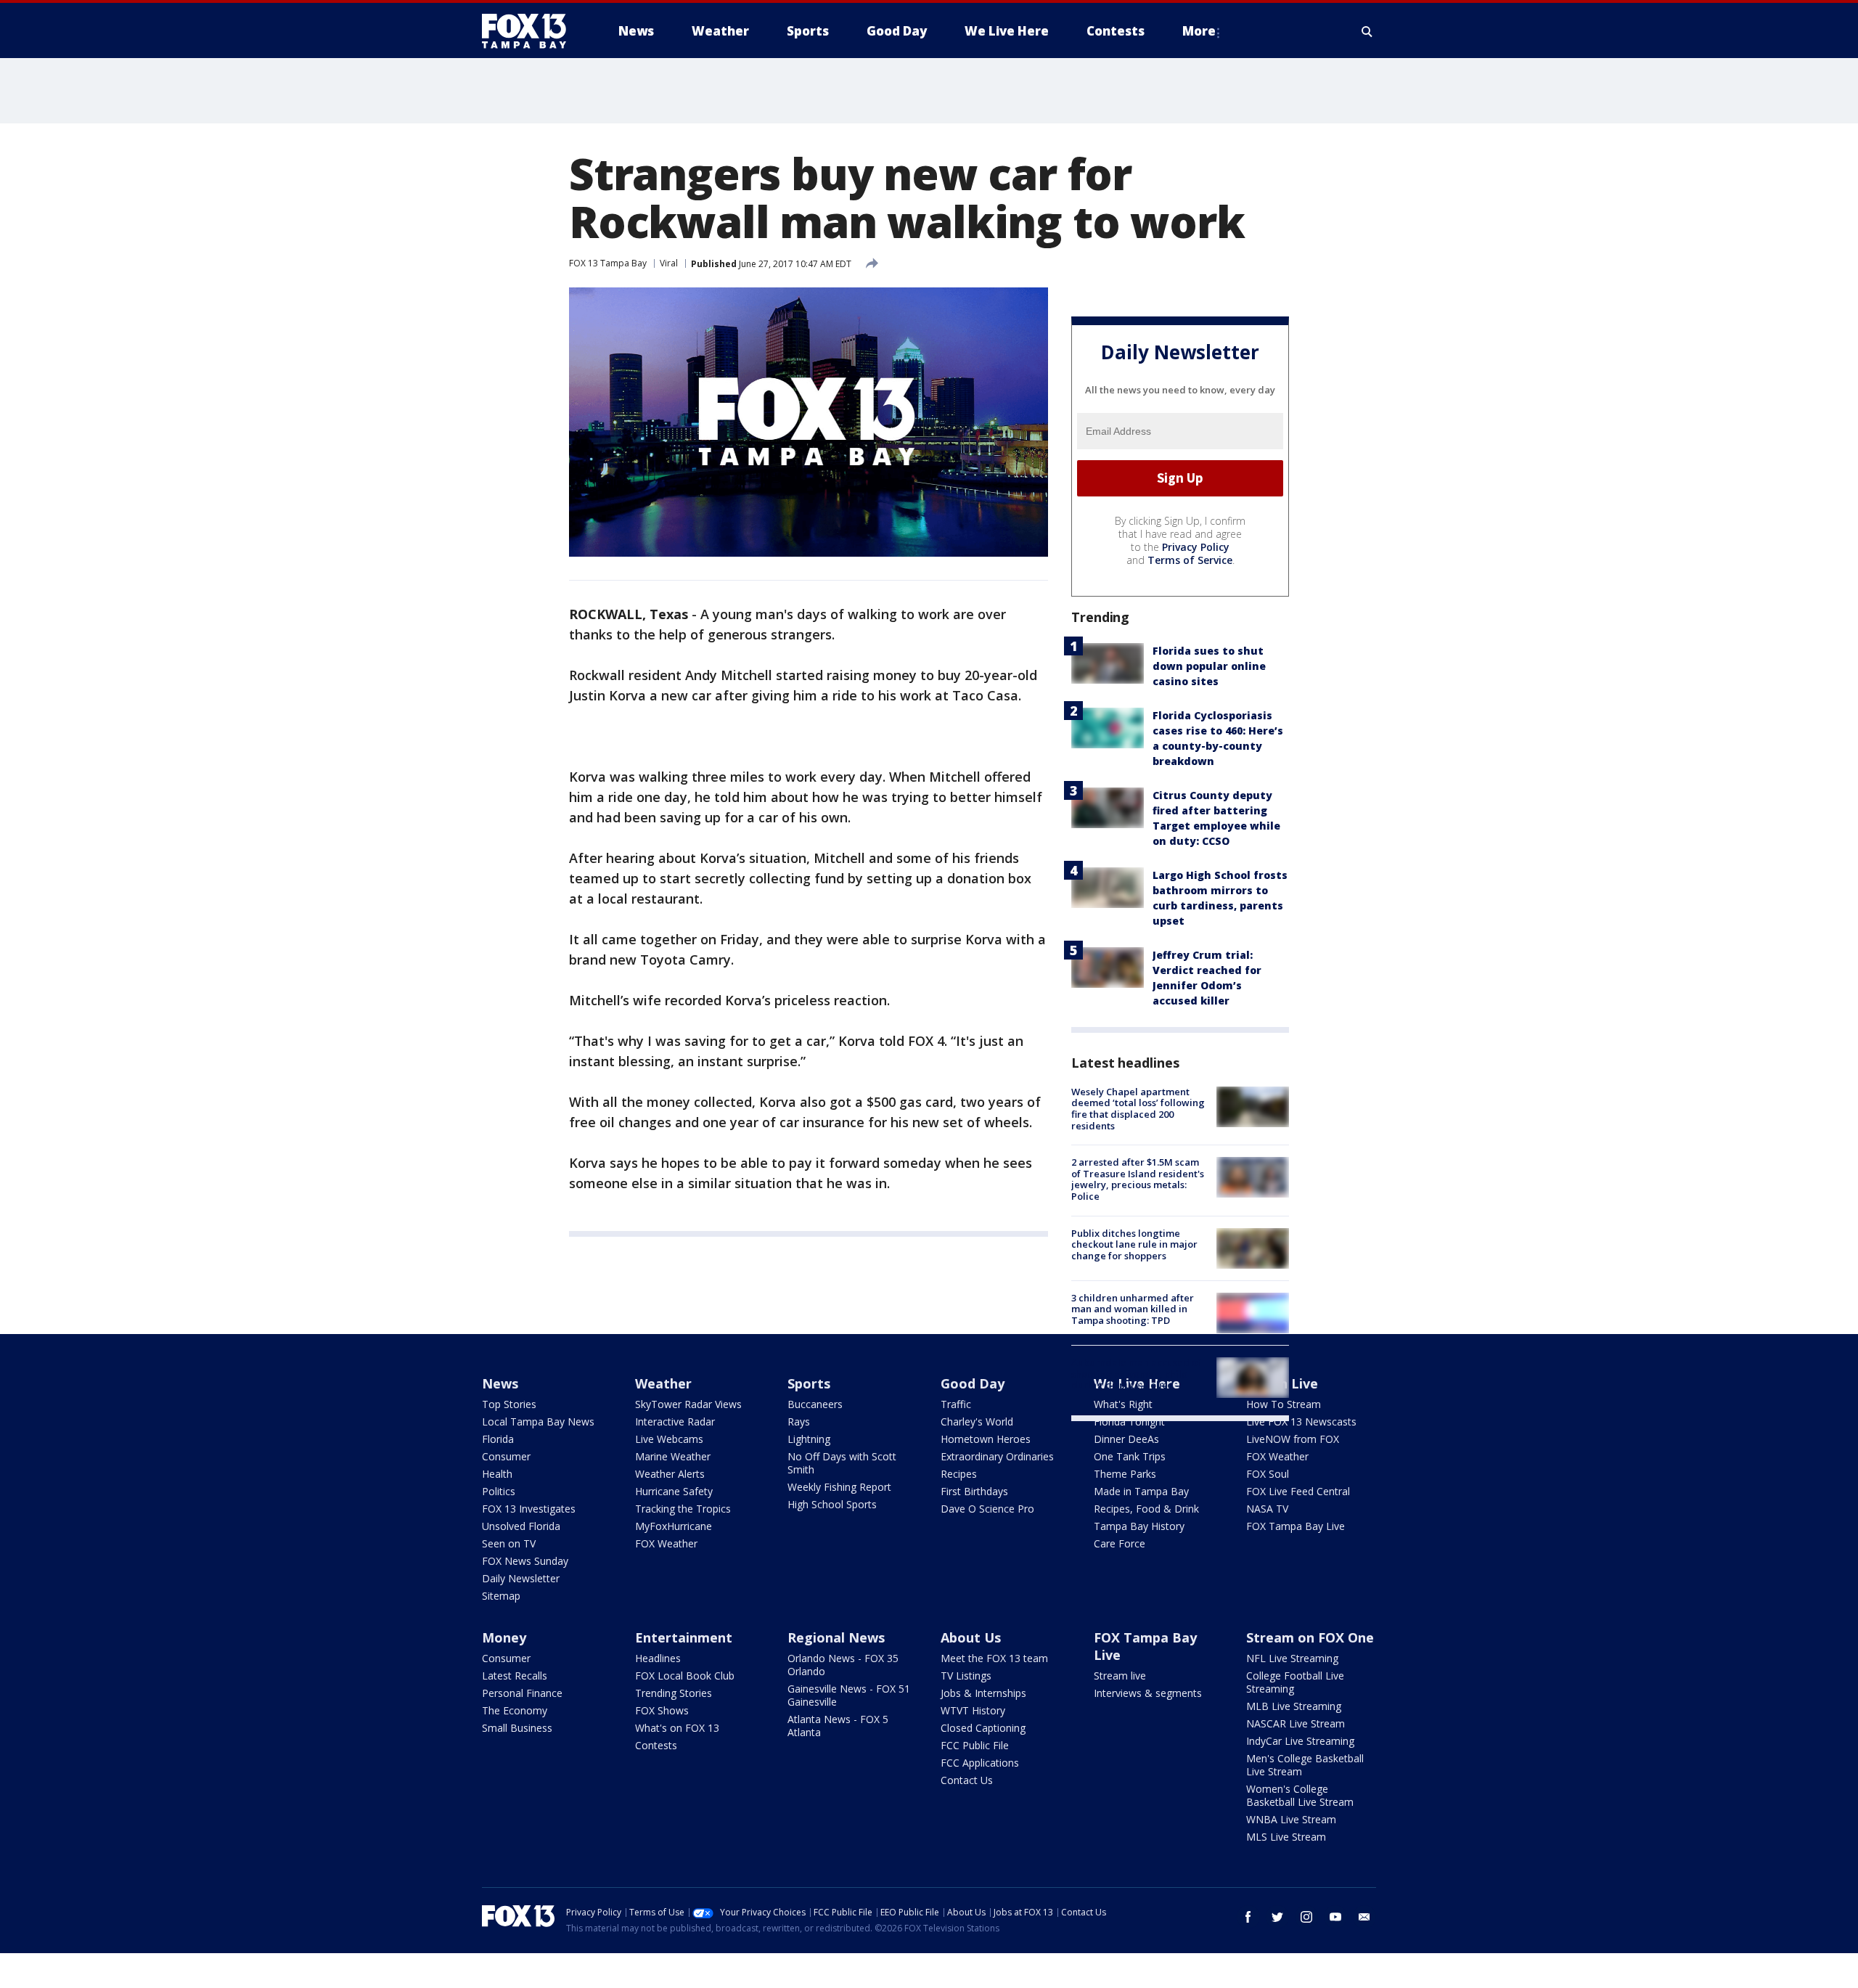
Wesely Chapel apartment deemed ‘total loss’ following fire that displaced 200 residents (1138, 1109)
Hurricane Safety (674, 1491)
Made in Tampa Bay (1141, 1491)
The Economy (515, 1710)
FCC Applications (980, 1763)
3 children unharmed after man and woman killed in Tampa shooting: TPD (1133, 1309)
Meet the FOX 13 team (994, 1658)
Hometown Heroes (986, 1439)
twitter (1277, 1917)
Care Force (1120, 1543)
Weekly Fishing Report (839, 1487)
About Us (971, 1637)
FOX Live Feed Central (1298, 1491)
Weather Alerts (670, 1474)
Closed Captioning (983, 1728)
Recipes (959, 1474)
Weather (663, 1383)
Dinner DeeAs (1126, 1439)
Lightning (809, 1439)
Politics (499, 1491)
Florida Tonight (1129, 1422)
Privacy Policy (1196, 547)
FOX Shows (662, 1710)
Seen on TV (509, 1543)
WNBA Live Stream (1291, 1819)
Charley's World (977, 1422)
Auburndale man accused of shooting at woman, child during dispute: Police (1136, 1374)
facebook (1248, 1917)
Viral (669, 263)
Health (497, 1474)
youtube (1335, 1917)
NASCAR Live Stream (1296, 1723)
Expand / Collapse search (1367, 31)
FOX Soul (1268, 1474)
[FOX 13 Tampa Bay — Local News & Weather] (530, 31)
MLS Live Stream (1286, 1837)
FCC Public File (975, 1745)
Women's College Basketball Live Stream (1300, 1795)
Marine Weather (673, 1456)
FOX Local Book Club (685, 1676)
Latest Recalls (515, 1676)
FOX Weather (666, 1543)
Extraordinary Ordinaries (997, 1456)
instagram (1306, 1917)
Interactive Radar (675, 1422)
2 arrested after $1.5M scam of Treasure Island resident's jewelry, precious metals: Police (1138, 1179)
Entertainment (684, 1637)
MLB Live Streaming (1294, 1706)
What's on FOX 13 (677, 1728)
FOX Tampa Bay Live (1296, 1526)
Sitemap (501, 1596)
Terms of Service (1190, 560)
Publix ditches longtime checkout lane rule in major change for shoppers (1134, 1244)
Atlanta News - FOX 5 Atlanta (838, 1726)
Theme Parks (1125, 1474)
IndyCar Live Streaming (1300, 1741)
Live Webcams (669, 1439)
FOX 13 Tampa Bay (608, 263)
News (500, 1383)
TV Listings (966, 1676)
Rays (799, 1422)
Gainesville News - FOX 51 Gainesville (849, 1695)
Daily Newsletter (521, 1578)
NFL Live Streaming (1292, 1658)
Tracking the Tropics (683, 1509)
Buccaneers (815, 1404)
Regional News (836, 1637)
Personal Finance (522, 1693)
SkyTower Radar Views (688, 1404)
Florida (498, 1439)
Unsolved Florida (521, 1526)
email (1364, 1917)
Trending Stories (674, 1693)
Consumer (506, 1456)
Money (504, 1637)
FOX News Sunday (525, 1561)
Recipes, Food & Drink (1146, 1509)
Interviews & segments (1148, 1693)
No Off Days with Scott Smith (842, 1463)
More (1199, 31)
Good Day (973, 1383)
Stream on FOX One (1310, 1637)
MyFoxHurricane (674, 1526)
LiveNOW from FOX (1293, 1439)
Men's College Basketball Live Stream (1305, 1765)
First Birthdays (974, 1491)
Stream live (1120, 1676)
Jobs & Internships (983, 1693)
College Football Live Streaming (1295, 1682)
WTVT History (973, 1710)
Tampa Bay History (1139, 1526)
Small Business (517, 1728)
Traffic (956, 1404)
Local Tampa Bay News (538, 1422)
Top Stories (509, 1404)
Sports (809, 1383)
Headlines (658, 1658)
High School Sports (832, 1504)
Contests (656, 1745)
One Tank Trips (1130, 1456)
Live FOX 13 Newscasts (1301, 1422)
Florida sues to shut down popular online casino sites (1209, 666)
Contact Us (967, 1780)
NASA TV (1267, 1509)
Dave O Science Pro (987, 1509)
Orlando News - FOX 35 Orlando (843, 1665)
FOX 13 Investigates (529, 1509)
